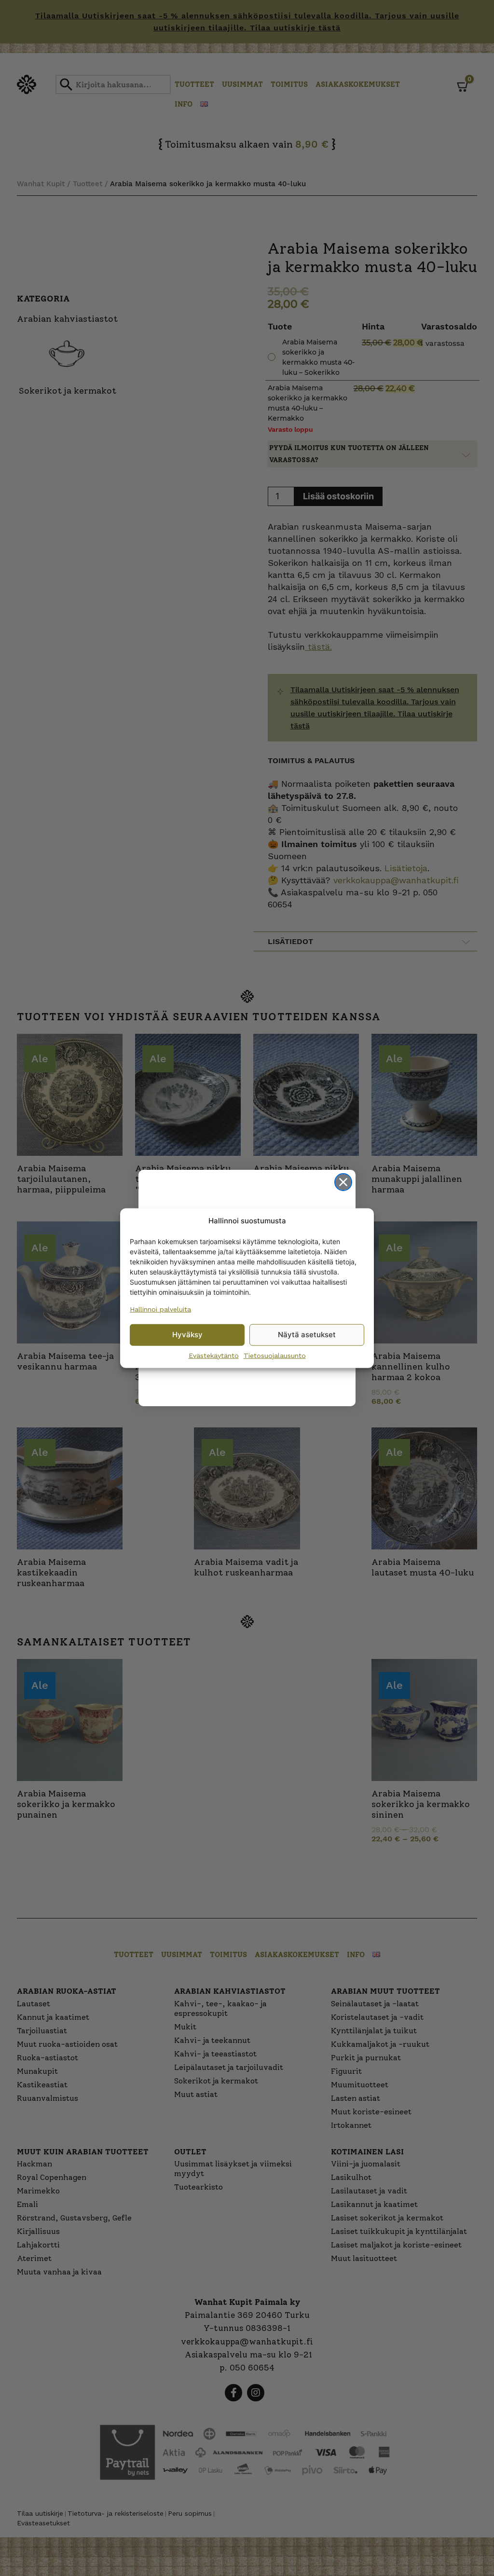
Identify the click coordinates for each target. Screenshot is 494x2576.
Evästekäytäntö (214, 1355)
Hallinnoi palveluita (160, 1309)
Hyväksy (187, 1335)
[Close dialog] (343, 1182)
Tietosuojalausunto (275, 1355)
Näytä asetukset (307, 1335)
